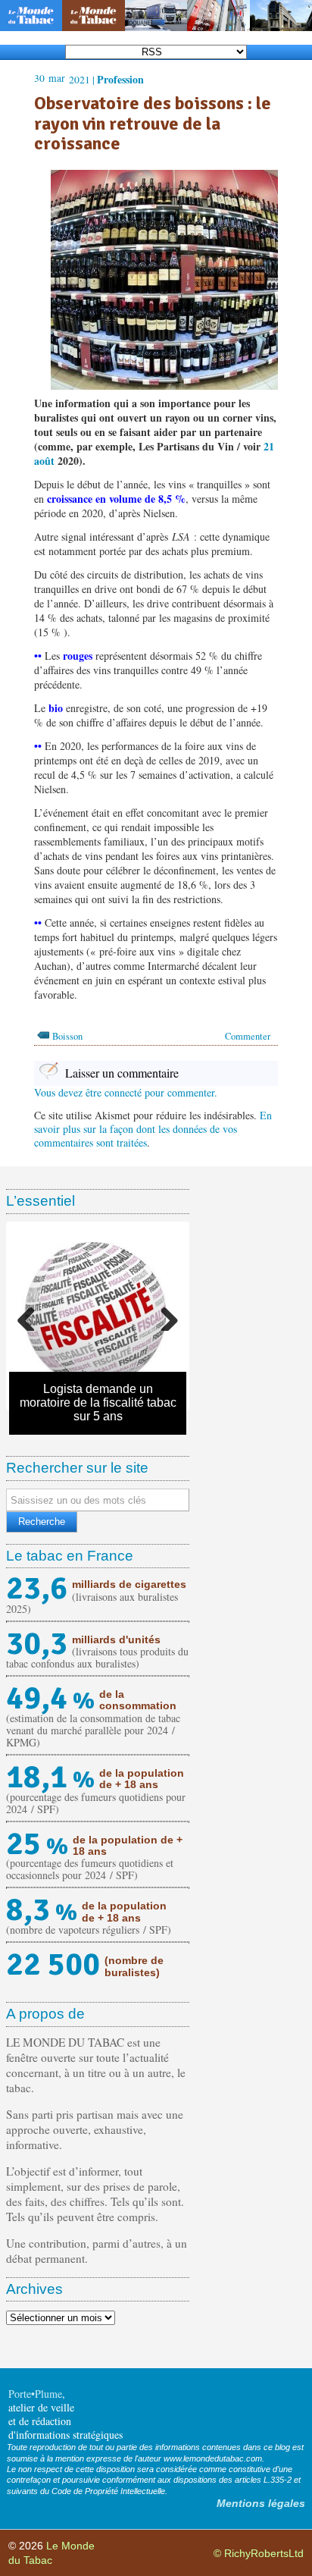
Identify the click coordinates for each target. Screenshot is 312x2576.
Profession (120, 79)
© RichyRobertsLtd (259, 2553)
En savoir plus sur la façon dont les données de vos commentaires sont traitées (153, 1129)
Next (164, 1316)
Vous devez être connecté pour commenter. (126, 1092)
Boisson (67, 1036)
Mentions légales (261, 2503)
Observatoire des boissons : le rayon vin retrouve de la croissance (153, 123)
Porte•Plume (35, 2394)
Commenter (248, 1036)
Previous (32, 1316)
